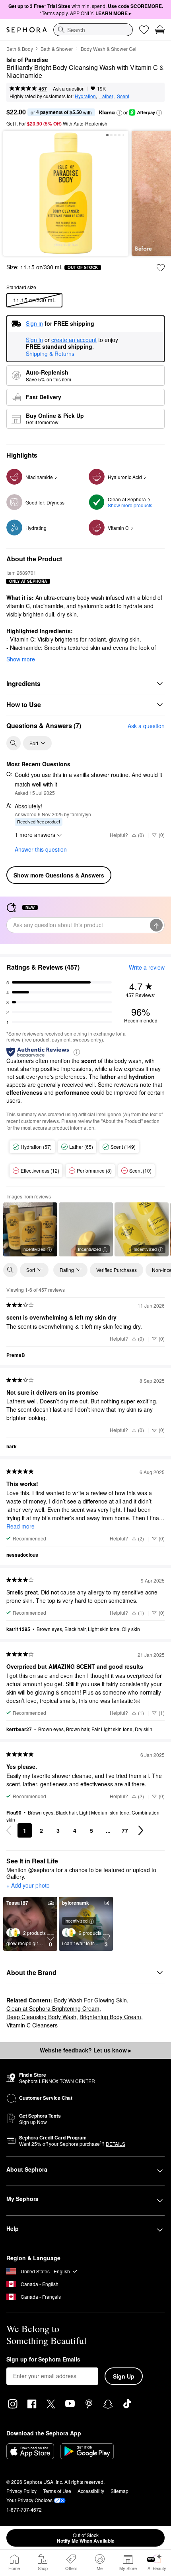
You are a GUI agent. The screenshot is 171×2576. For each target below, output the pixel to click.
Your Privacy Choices (29, 2500)
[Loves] (144, 30)
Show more (21, 659)
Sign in (34, 340)
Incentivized (34, 1249)
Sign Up (124, 2376)
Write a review (147, 967)
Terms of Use (57, 2491)
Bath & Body (20, 49)
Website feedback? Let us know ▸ (85, 2050)
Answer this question (41, 849)
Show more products (130, 505)
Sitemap (120, 2491)
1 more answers (35, 835)
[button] (119, 113)
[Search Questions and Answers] (14, 743)
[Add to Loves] (161, 268)
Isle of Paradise (27, 60)
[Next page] (141, 1830)
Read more (20, 1526)
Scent (123, 96)
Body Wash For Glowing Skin (90, 2000)
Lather (106, 96)
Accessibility (91, 2491)
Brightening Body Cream (110, 2017)
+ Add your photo (28, 1886)
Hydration (85, 96)
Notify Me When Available (86, 2538)
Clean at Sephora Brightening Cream (53, 2008)
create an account (74, 340)
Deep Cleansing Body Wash (41, 2017)
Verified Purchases (117, 1270)
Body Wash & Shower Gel (109, 49)
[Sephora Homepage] (27, 30)
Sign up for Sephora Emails (43, 2360)
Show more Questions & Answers (59, 875)
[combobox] (93, 30)
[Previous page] (9, 1830)
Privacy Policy (21, 2491)
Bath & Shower (57, 49)
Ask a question (69, 88)
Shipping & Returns (50, 354)
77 (125, 1830)
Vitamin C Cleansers (32, 2025)
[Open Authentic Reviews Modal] (77, 1052)
